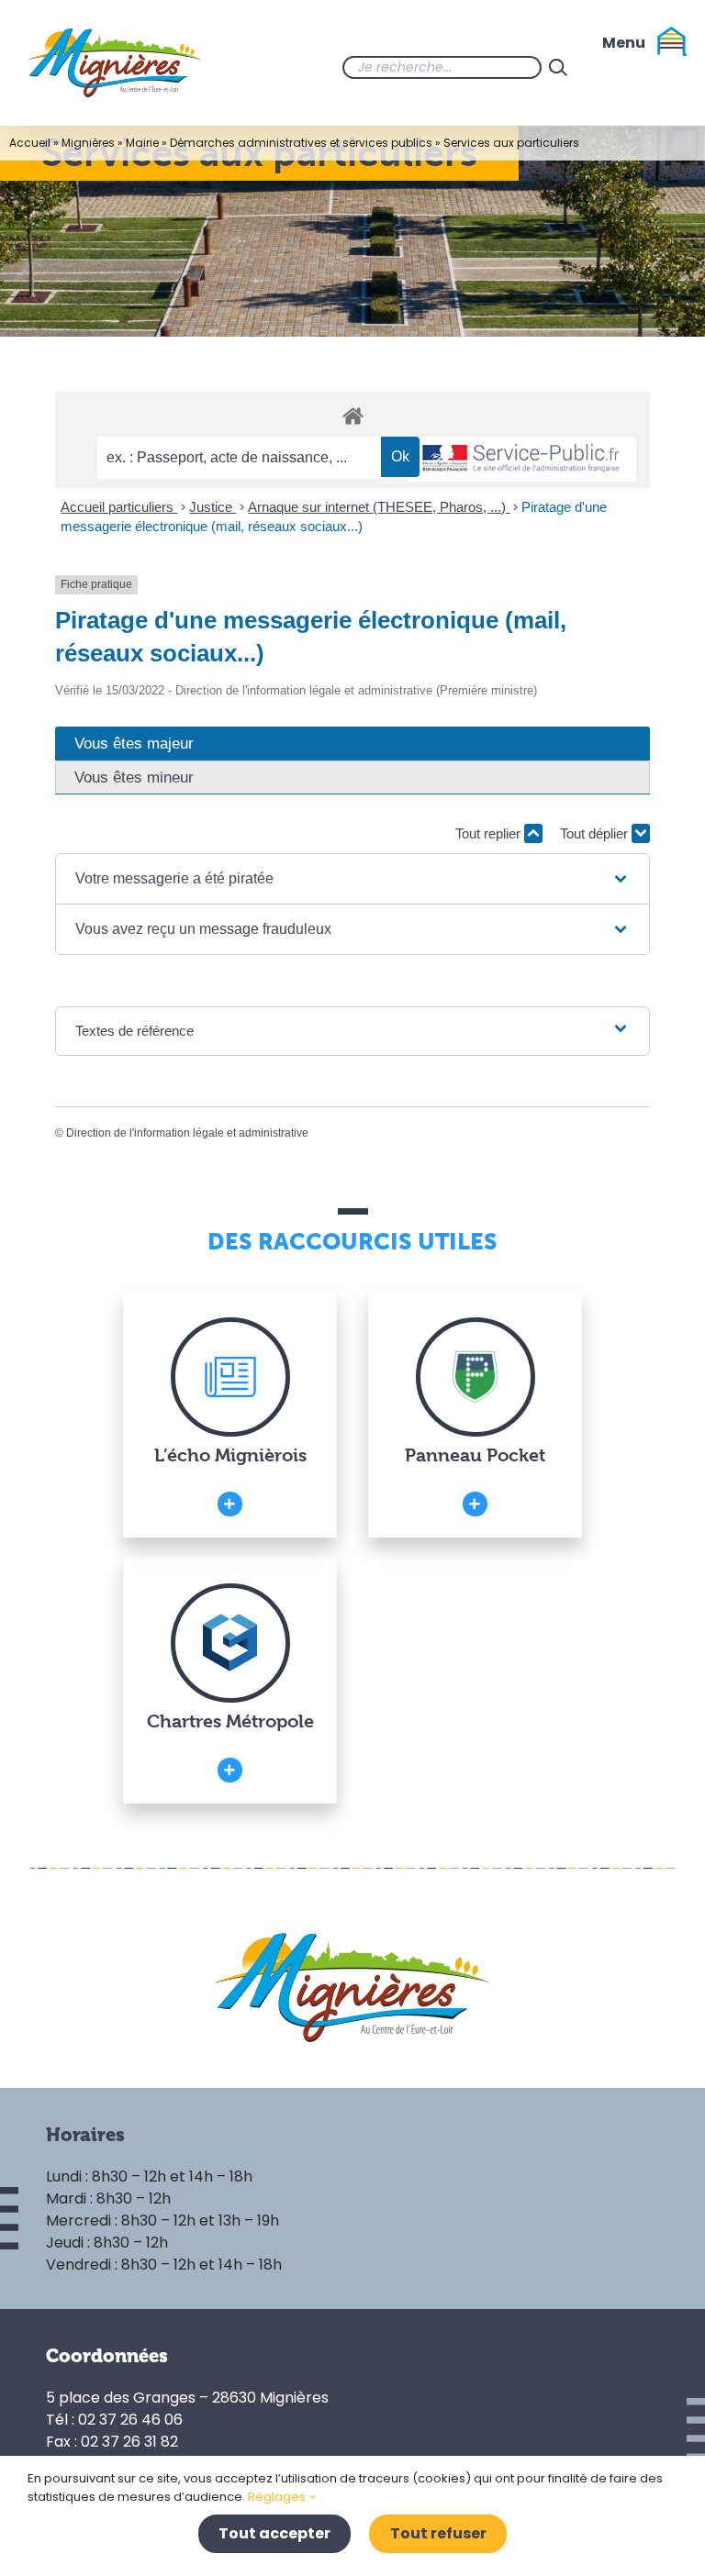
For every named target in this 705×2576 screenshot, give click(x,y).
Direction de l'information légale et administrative (187, 1133)
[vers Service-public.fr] (521, 459)
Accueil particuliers (119, 507)
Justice (213, 507)
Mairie (142, 143)
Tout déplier (596, 833)
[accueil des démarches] (352, 415)
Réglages (278, 2497)
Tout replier (490, 833)
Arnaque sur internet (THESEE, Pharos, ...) (379, 507)
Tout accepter (274, 2533)
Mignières (88, 143)
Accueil (30, 143)
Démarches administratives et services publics (301, 143)
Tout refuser (438, 2533)
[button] (352, 879)
